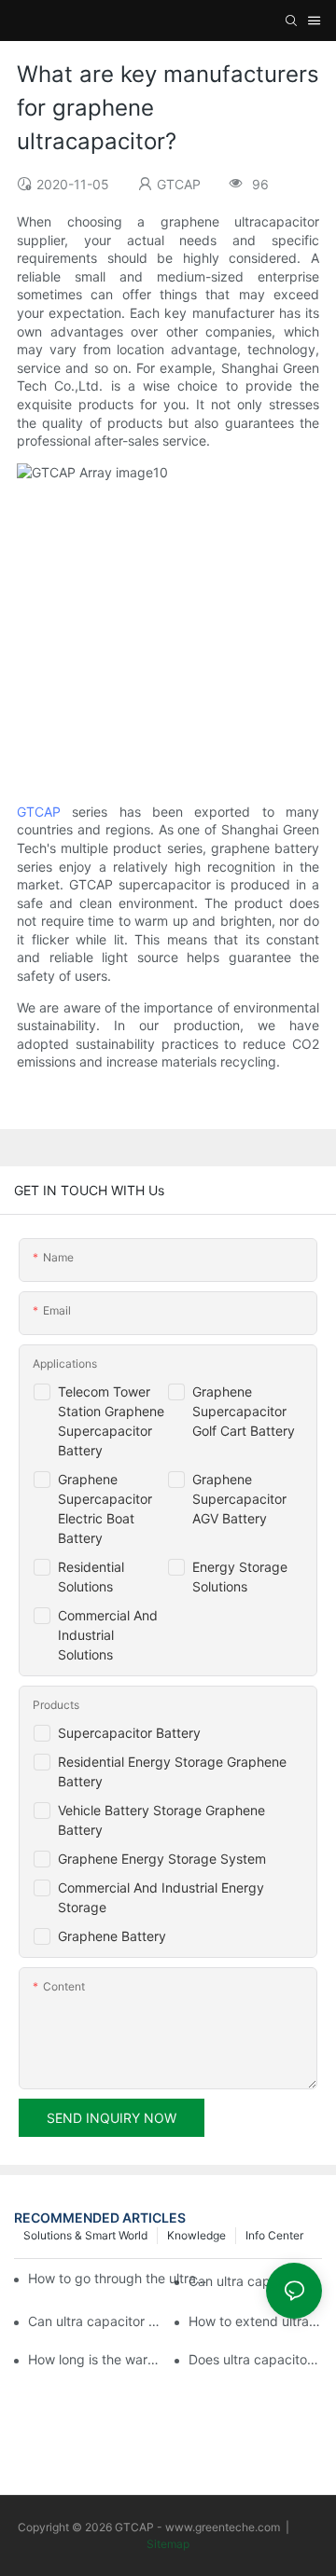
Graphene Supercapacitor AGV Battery (239, 1499)
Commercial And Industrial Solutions (108, 1635)
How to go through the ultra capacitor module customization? (118, 2278)
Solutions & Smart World (85, 2235)
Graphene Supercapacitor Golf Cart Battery (244, 1411)
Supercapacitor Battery (129, 1733)
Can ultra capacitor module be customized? (95, 2321)
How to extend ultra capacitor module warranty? (255, 2321)
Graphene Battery (112, 1936)
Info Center (274, 2235)
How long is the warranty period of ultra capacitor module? (95, 2359)
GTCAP (39, 812)
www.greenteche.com (223, 2527)
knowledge (196, 2235)
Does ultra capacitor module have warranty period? (255, 2359)
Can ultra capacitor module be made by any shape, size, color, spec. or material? (255, 2281)
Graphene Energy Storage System (162, 1859)
